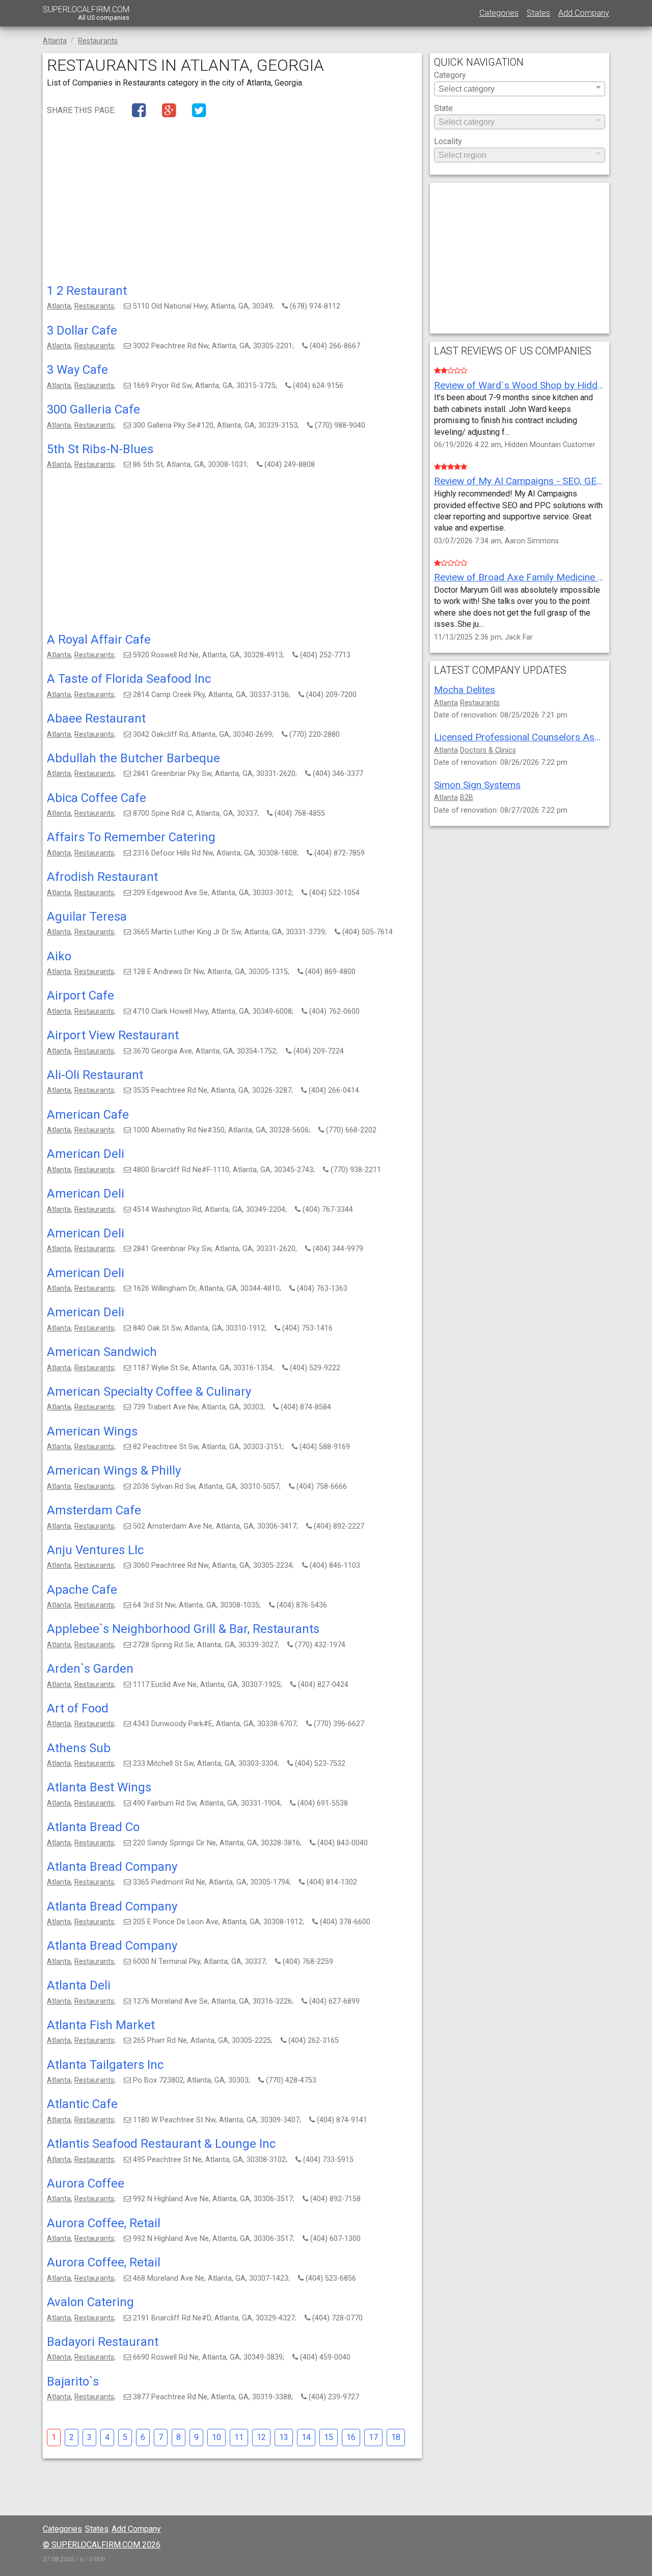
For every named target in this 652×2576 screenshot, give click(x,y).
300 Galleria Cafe (93, 409)
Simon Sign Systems (477, 785)
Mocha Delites (465, 690)
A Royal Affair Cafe (99, 640)
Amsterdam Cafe (94, 1510)
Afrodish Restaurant (102, 877)
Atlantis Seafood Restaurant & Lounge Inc (161, 2144)
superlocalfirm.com (86, 13)
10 (216, 2437)
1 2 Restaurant (87, 291)
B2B (467, 798)
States (538, 13)
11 (239, 2437)
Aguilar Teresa (87, 917)
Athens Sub (79, 1748)
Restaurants (94, 306)
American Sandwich (102, 1352)
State (443, 109)
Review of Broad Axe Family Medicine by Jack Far (520, 577)
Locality (448, 142)
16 (351, 2437)
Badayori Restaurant (103, 2342)
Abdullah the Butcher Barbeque (133, 758)
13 (284, 2437)
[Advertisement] (232, 203)
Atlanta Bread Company (112, 1867)
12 (261, 2437)
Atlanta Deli (79, 1985)
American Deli (86, 1154)
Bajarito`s (73, 2381)
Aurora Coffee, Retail (104, 2223)
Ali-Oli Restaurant (95, 1075)
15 (329, 2437)
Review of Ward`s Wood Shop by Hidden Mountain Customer (520, 385)
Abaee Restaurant (96, 718)
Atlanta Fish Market (101, 2025)
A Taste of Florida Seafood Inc (129, 679)
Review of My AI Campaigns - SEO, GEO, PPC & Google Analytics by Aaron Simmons (520, 481)
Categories (499, 13)
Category (450, 76)
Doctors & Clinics (488, 750)
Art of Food (78, 1708)
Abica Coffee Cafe (97, 798)
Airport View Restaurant (113, 1035)
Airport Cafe (80, 995)
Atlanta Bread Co (93, 1827)
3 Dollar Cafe (82, 330)
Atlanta (59, 306)
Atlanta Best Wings (99, 1787)
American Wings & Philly (114, 1471)
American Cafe (88, 1115)
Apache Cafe (82, 1590)
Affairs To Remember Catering (131, 837)
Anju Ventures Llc (95, 1550)
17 (373, 2437)
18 (396, 2437)
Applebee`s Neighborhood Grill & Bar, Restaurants (183, 1629)
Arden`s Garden (90, 1669)
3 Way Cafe (77, 370)
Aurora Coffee (86, 2183)
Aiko (59, 956)
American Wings (92, 1431)
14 (306, 2437)
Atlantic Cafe (82, 2104)
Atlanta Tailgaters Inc (105, 2065)
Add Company (584, 13)
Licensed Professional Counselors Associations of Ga (520, 737)
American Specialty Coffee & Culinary (149, 1392)
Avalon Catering (90, 2302)
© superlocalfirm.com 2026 (102, 2545)
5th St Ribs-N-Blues (100, 449)
